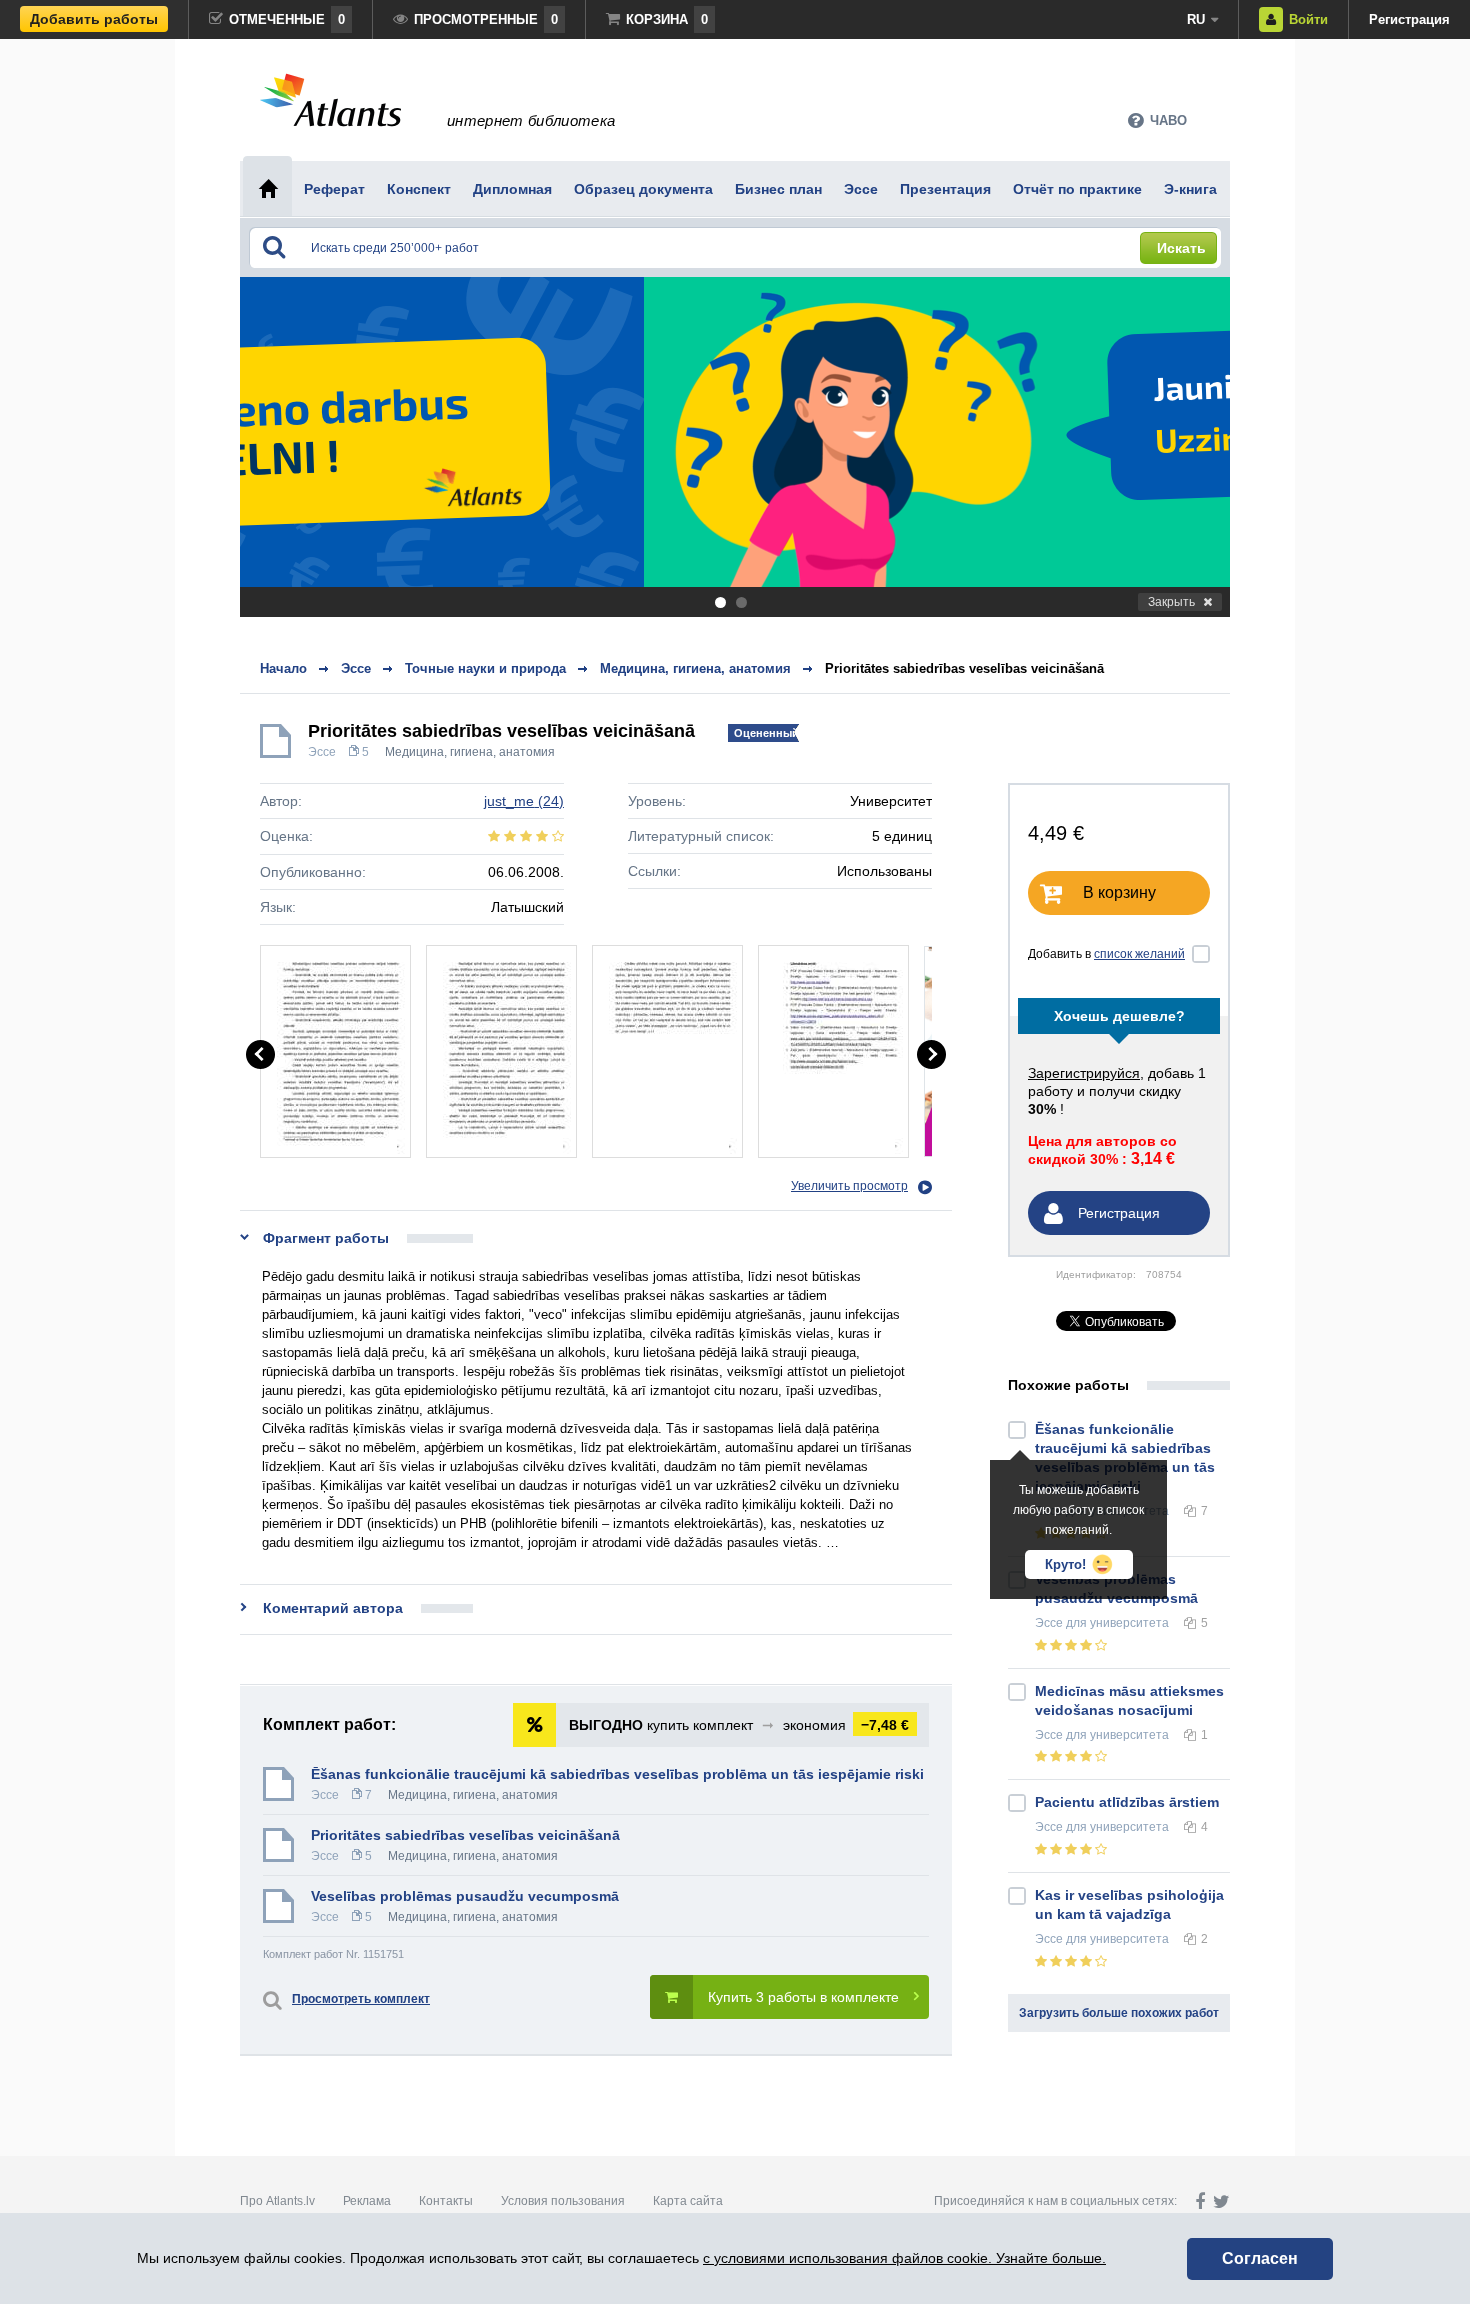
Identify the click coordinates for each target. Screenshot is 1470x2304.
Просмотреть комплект (361, 1999)
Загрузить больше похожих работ (1119, 2013)
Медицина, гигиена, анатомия (470, 752)
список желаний (1139, 954)
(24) (524, 801)
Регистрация (1409, 19)
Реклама (367, 2201)
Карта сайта (688, 2201)
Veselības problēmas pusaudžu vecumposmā (465, 1896)
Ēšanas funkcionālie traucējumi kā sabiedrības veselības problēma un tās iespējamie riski (617, 1774)
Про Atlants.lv (277, 2201)
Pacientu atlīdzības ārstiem (1127, 1802)
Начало (283, 668)
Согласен (1260, 2258)
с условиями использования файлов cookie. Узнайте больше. (904, 2258)
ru (1196, 19)
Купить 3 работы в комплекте (803, 1997)
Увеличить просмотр (849, 1186)
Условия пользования (563, 2201)
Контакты (446, 2201)
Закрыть (1171, 602)
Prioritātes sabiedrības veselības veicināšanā (964, 668)
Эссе (322, 752)
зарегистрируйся (1084, 1073)
